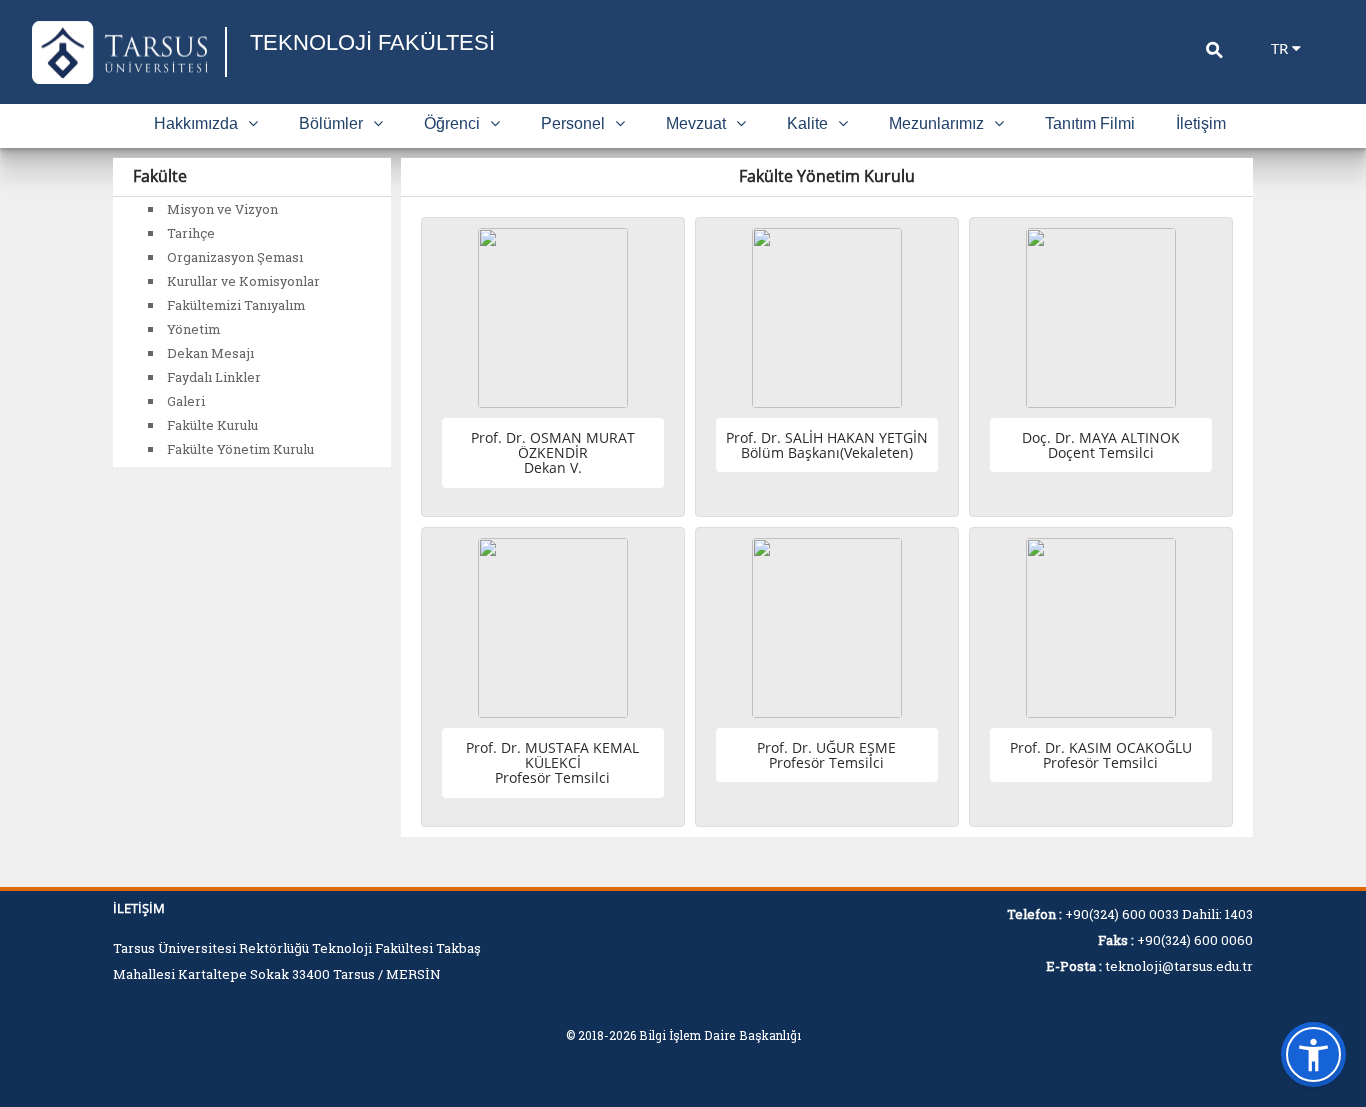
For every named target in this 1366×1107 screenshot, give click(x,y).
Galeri (186, 401)
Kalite (807, 123)
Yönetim (193, 329)
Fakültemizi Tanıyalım (236, 305)
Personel (573, 123)
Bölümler (331, 123)
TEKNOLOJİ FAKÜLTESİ (372, 42)
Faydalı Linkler (214, 377)
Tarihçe (191, 233)
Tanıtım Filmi (1090, 123)
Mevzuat (696, 123)
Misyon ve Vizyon (222, 209)
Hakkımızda (196, 123)
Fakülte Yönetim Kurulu (240, 449)
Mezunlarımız (936, 123)
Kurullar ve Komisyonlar (243, 281)
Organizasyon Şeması (235, 257)
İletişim (1201, 123)
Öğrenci (452, 123)
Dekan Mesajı (210, 353)
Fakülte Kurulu (212, 425)
